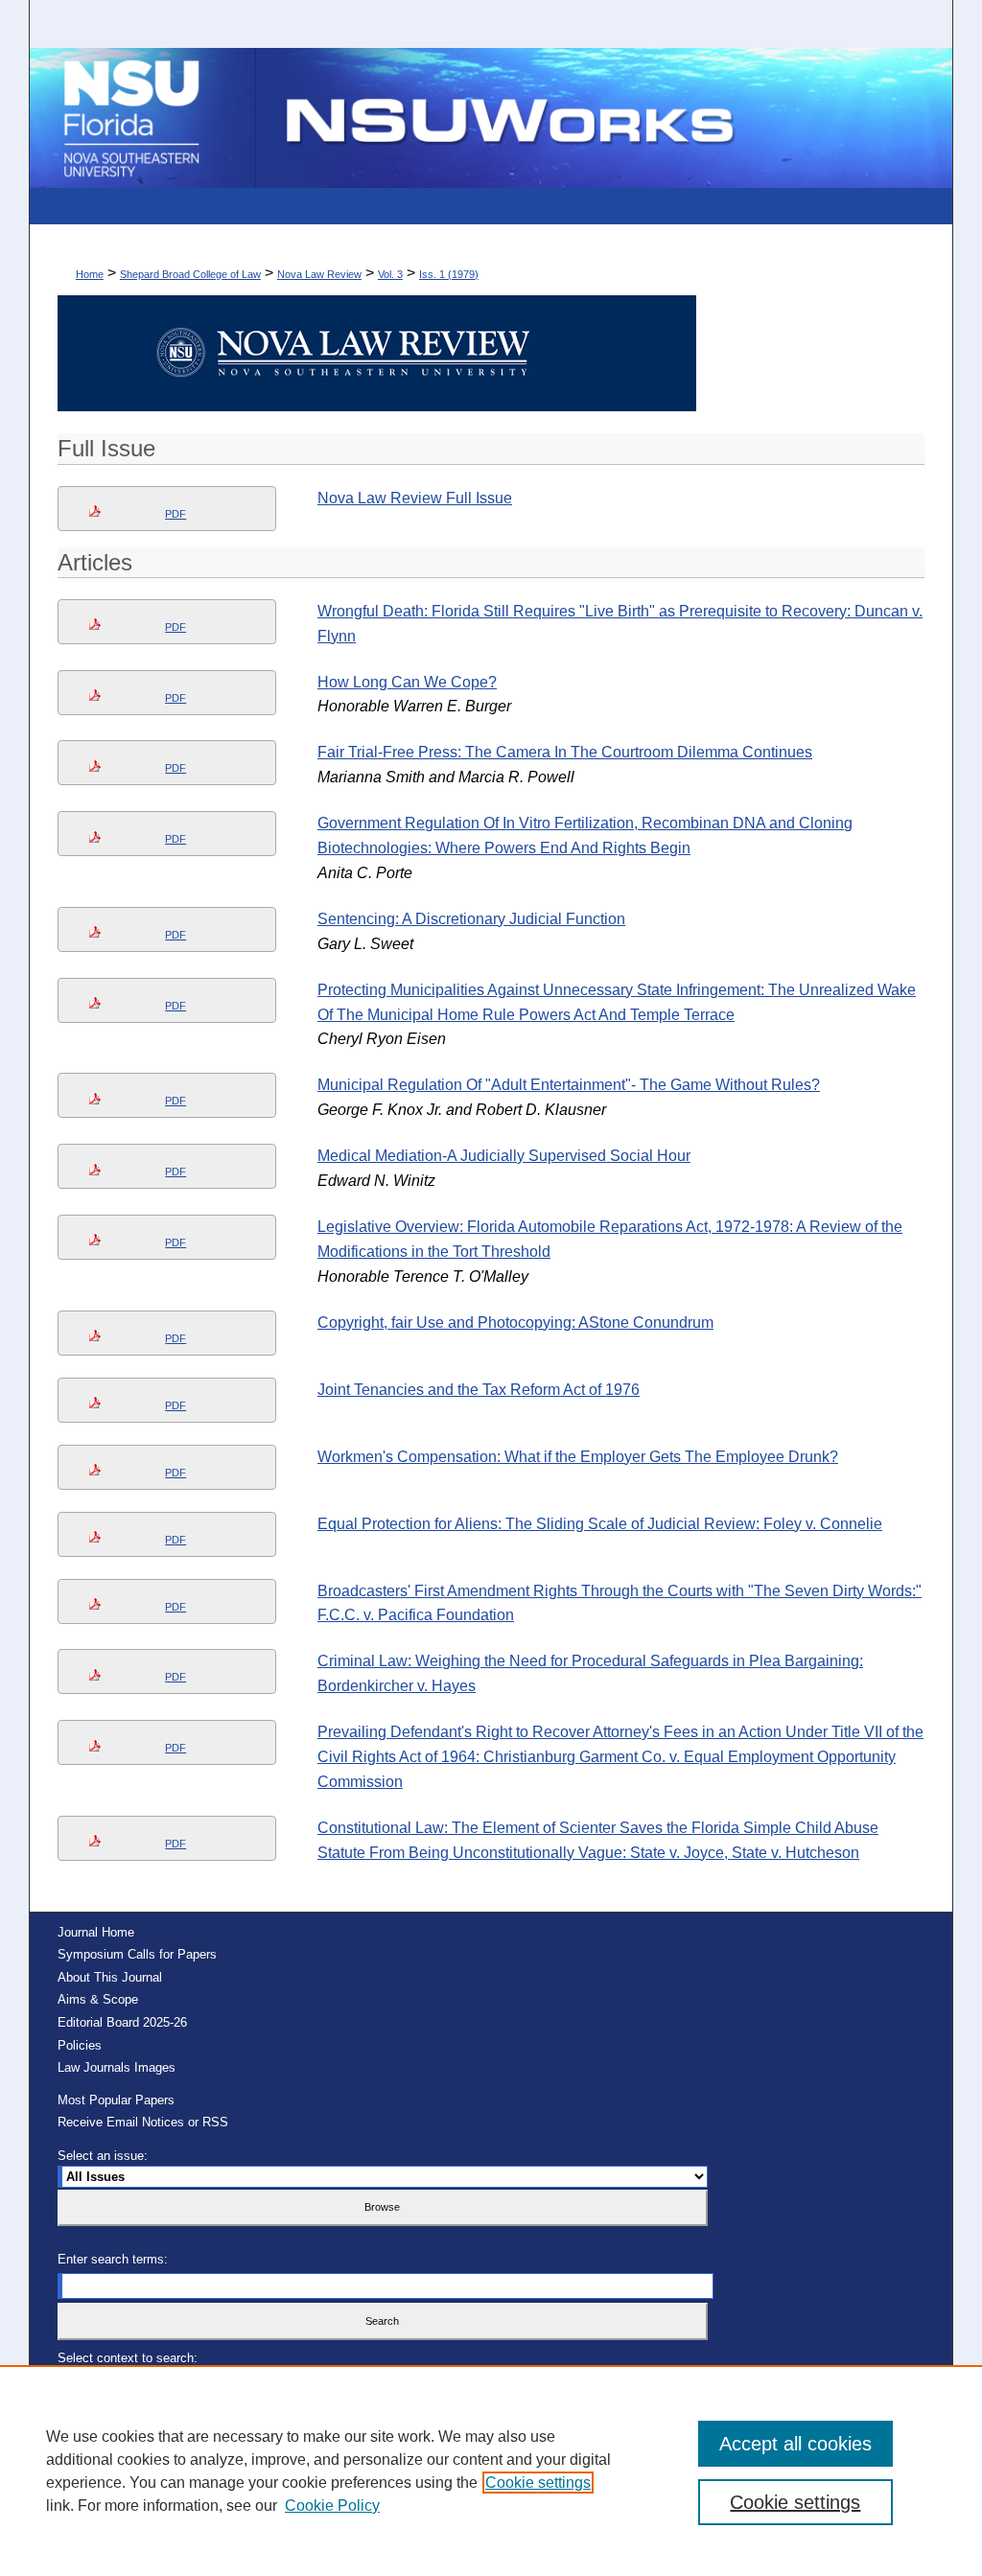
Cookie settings (538, 2483)
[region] (491, 2471)
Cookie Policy (332, 2506)
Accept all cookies (795, 2444)
